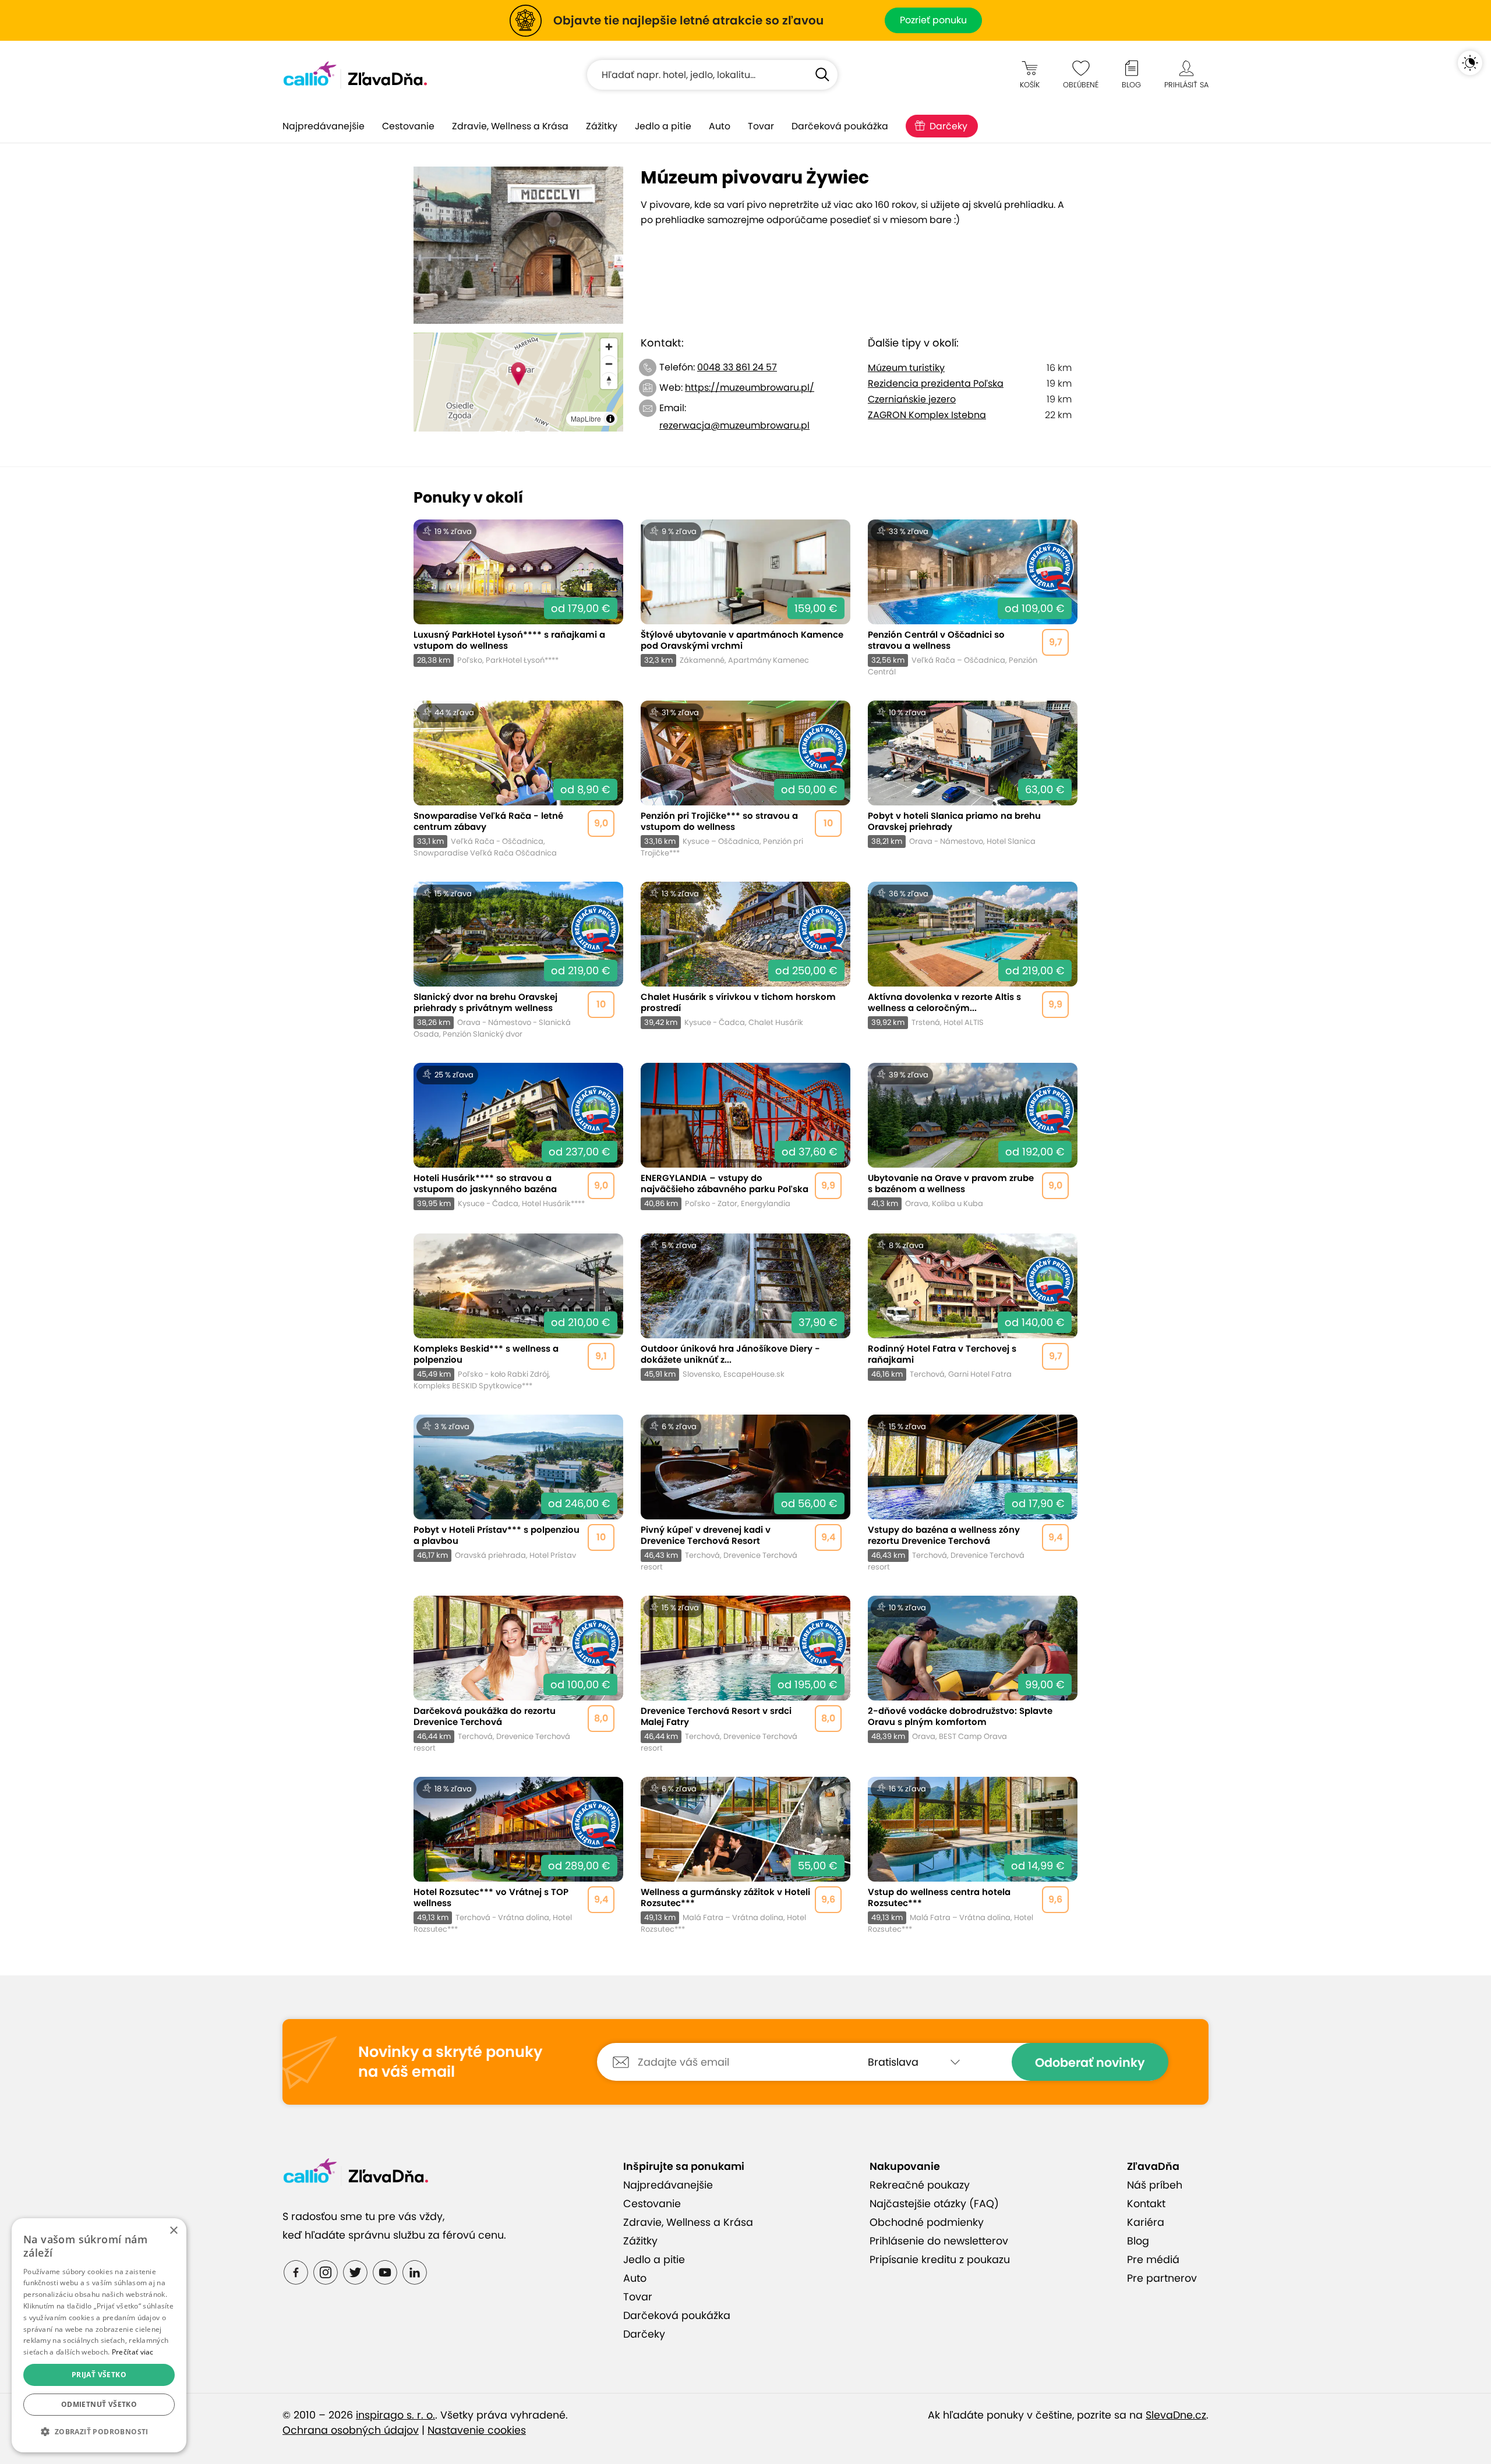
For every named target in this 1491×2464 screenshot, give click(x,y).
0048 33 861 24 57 (737, 367)
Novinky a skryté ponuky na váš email (450, 2062)
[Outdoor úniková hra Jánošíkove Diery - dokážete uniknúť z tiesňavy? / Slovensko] (745, 1312)
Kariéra (1146, 2222)
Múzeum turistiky (906, 368)
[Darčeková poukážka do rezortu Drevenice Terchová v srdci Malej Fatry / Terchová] (518, 1675)
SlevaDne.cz (1176, 2415)
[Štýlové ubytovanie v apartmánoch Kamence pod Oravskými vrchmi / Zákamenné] (745, 598)
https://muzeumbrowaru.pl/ (750, 388)
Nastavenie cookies (477, 2430)
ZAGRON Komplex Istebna (927, 415)
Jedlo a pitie (663, 126)
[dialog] (99, 2335)
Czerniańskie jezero (912, 399)
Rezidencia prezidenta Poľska (936, 383)
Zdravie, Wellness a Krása (510, 126)
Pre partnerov (1162, 2278)
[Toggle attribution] (610, 419)
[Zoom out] (609, 364)
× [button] (173, 2231)
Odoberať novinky (1090, 2062)
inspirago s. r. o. (395, 2415)
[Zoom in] (609, 347)
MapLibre (586, 418)
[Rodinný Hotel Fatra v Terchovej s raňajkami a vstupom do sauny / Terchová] (973, 1312)
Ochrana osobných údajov (351, 2430)
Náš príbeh (1155, 2185)
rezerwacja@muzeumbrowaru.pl (734, 425)
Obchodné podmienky (927, 2222)
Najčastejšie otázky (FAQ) (934, 2204)
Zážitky (602, 126)
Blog (1138, 2241)
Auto (720, 126)
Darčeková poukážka (840, 126)
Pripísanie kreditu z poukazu (940, 2260)
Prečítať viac (133, 2352)
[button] (99, 2432)
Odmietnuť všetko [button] (99, 2404)
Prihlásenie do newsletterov (939, 2241)
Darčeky (948, 126)
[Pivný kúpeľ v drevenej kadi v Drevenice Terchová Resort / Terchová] (745, 1493)
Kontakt (1146, 2204)
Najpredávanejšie (324, 126)
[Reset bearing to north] (609, 381)
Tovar (761, 126)
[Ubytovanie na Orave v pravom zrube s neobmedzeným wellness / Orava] (973, 1136)
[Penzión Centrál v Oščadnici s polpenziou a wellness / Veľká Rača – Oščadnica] (973, 598)
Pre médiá (1153, 2260)
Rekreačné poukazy (920, 2185)
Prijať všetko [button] (99, 2375)
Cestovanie (408, 126)
